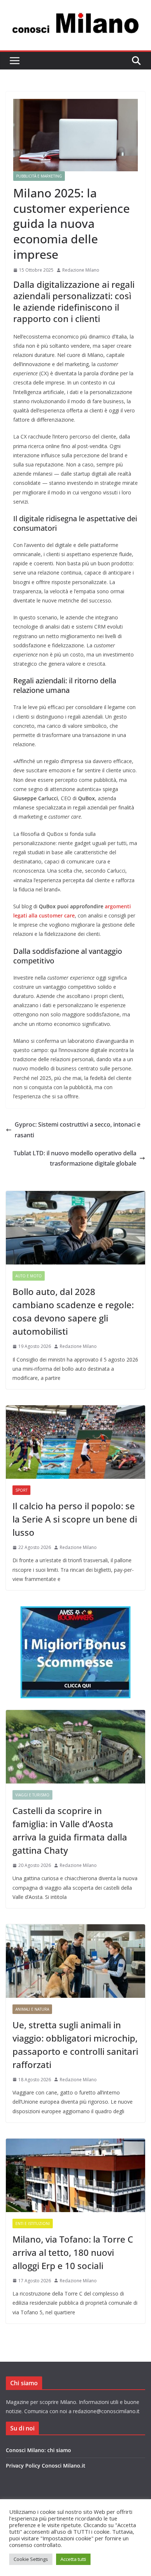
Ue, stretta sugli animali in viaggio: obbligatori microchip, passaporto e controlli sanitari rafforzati (75, 2045)
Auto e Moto (29, 1276)
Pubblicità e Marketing (39, 176)
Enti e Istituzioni (33, 2223)
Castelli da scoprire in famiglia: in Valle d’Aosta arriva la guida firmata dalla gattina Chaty (70, 1830)
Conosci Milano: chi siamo (38, 2450)
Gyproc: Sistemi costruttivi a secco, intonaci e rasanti (78, 1130)
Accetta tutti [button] (73, 2559)
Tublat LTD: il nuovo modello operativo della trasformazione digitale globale (75, 1158)
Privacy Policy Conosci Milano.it (46, 2466)
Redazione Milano (81, 270)
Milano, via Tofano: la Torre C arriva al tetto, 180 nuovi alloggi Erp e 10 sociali (73, 2252)
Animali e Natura (32, 2009)
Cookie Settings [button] (31, 2559)
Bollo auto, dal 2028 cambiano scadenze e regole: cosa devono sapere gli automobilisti (73, 1311)
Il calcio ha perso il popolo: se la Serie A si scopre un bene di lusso (75, 1519)
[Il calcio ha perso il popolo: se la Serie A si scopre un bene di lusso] (75, 1442)
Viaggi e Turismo (32, 1795)
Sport (21, 1490)
